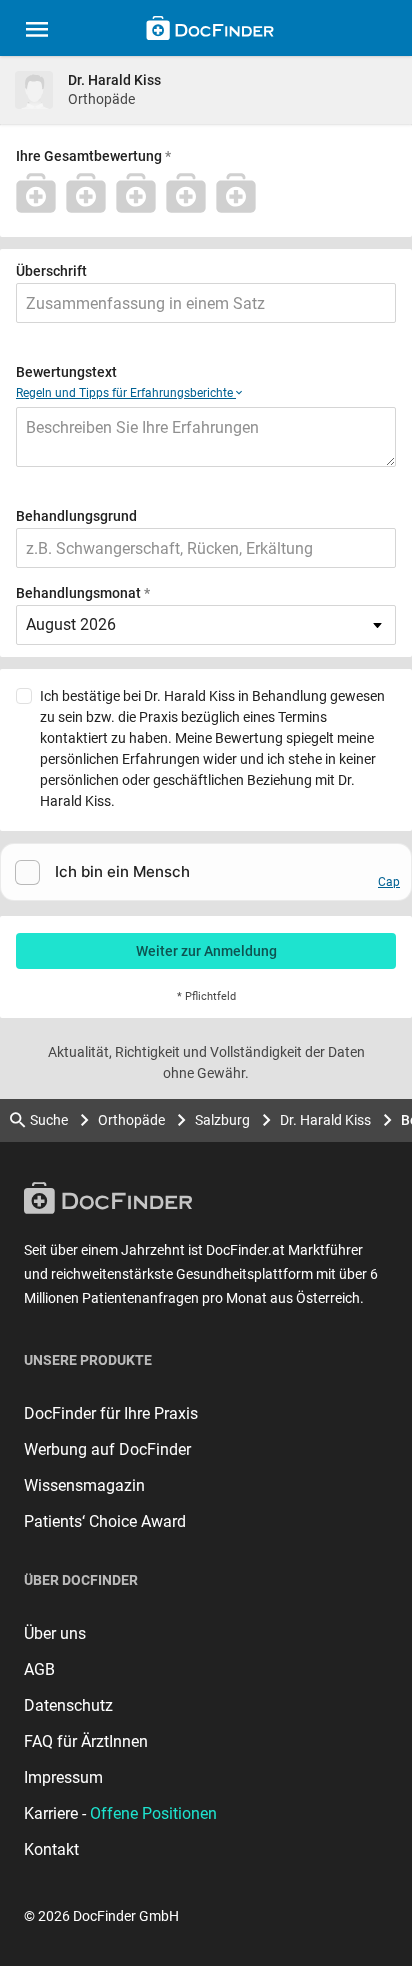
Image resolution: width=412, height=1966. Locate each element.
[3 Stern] (141, 193)
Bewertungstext (66, 372)
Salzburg (222, 1120)
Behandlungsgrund (76, 516)
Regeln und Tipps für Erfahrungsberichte (126, 393)
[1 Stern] (41, 193)
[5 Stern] (241, 193)
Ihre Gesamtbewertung (89, 156)
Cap (389, 882)
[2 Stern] (91, 193)
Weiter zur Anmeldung (206, 951)
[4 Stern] (191, 193)
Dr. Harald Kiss (325, 1120)
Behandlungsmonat (78, 593)
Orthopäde (131, 1120)
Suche (49, 1120)
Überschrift (51, 271)
